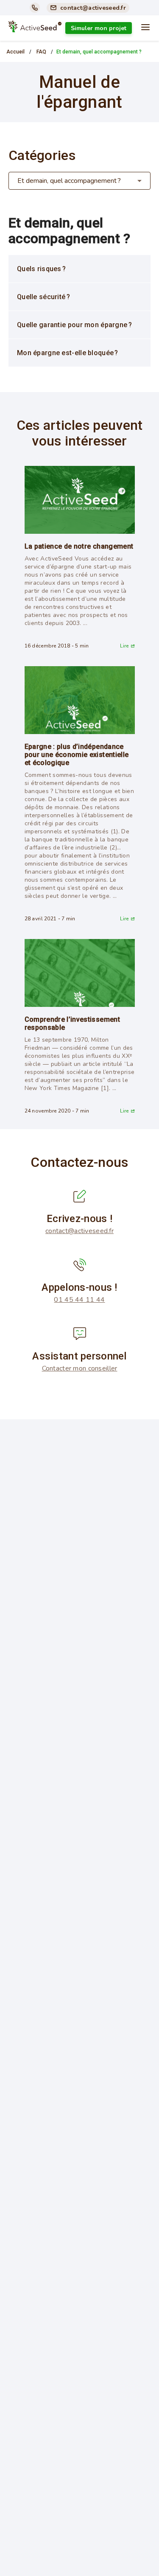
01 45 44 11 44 (79, 1300)
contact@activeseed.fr (79, 1231)
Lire (124, 646)
